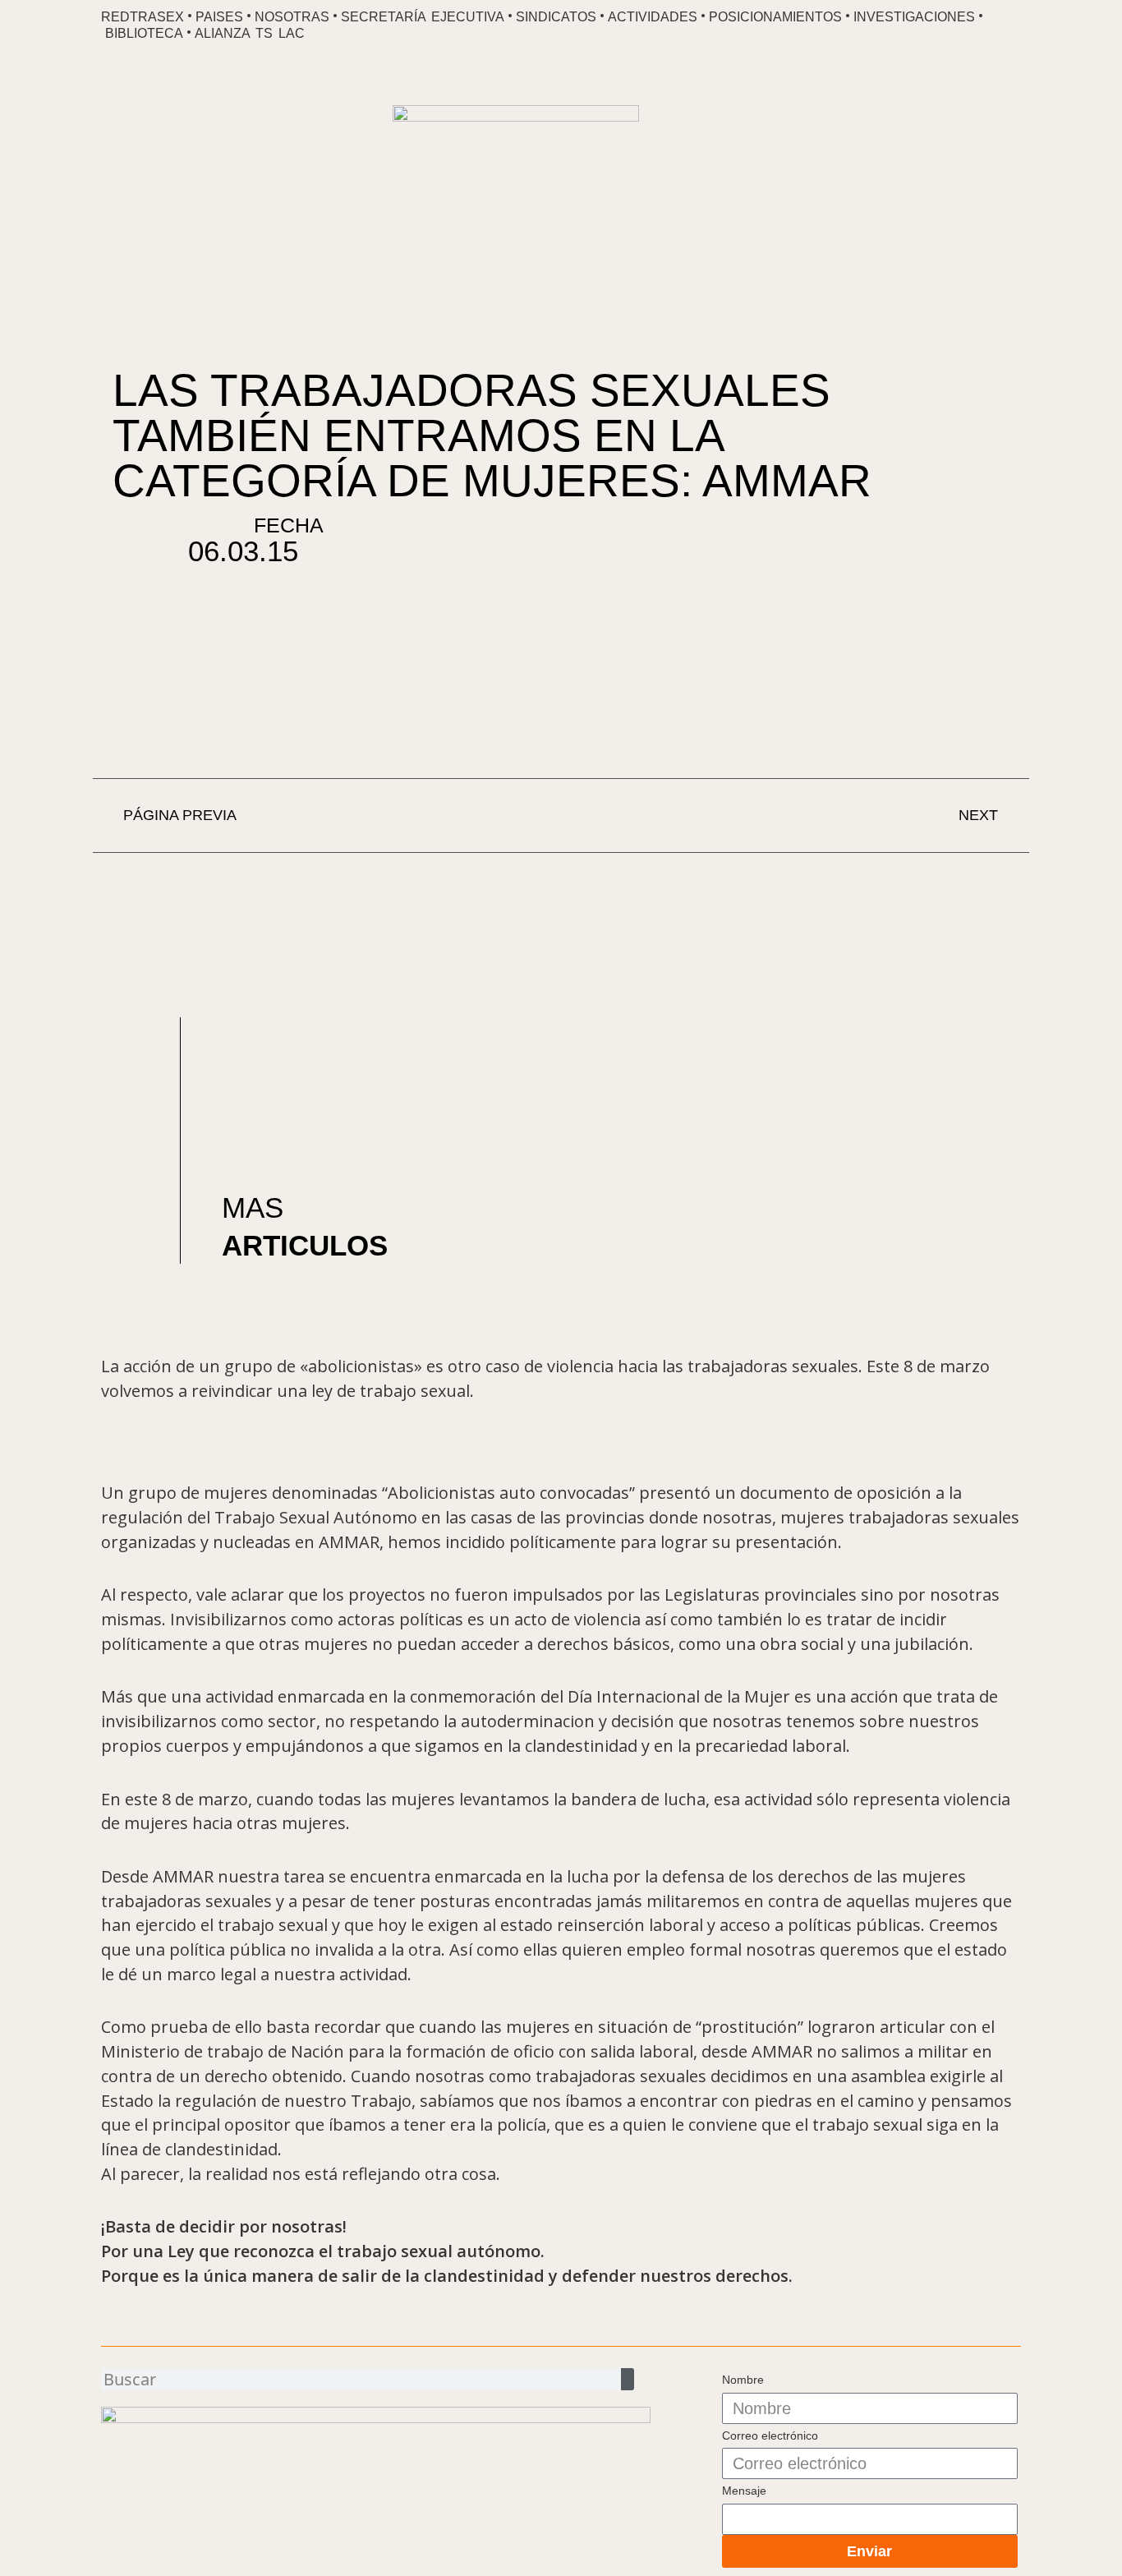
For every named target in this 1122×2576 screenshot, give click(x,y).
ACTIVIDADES (653, 17)
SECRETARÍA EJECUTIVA (423, 17)
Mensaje (744, 2491)
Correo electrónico (770, 2435)
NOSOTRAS (292, 17)
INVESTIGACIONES (914, 17)
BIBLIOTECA (144, 33)
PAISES (219, 17)
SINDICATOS (556, 17)
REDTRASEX (143, 17)
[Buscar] (628, 2379)
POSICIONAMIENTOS (775, 17)
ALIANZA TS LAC (250, 33)
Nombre (743, 2380)
